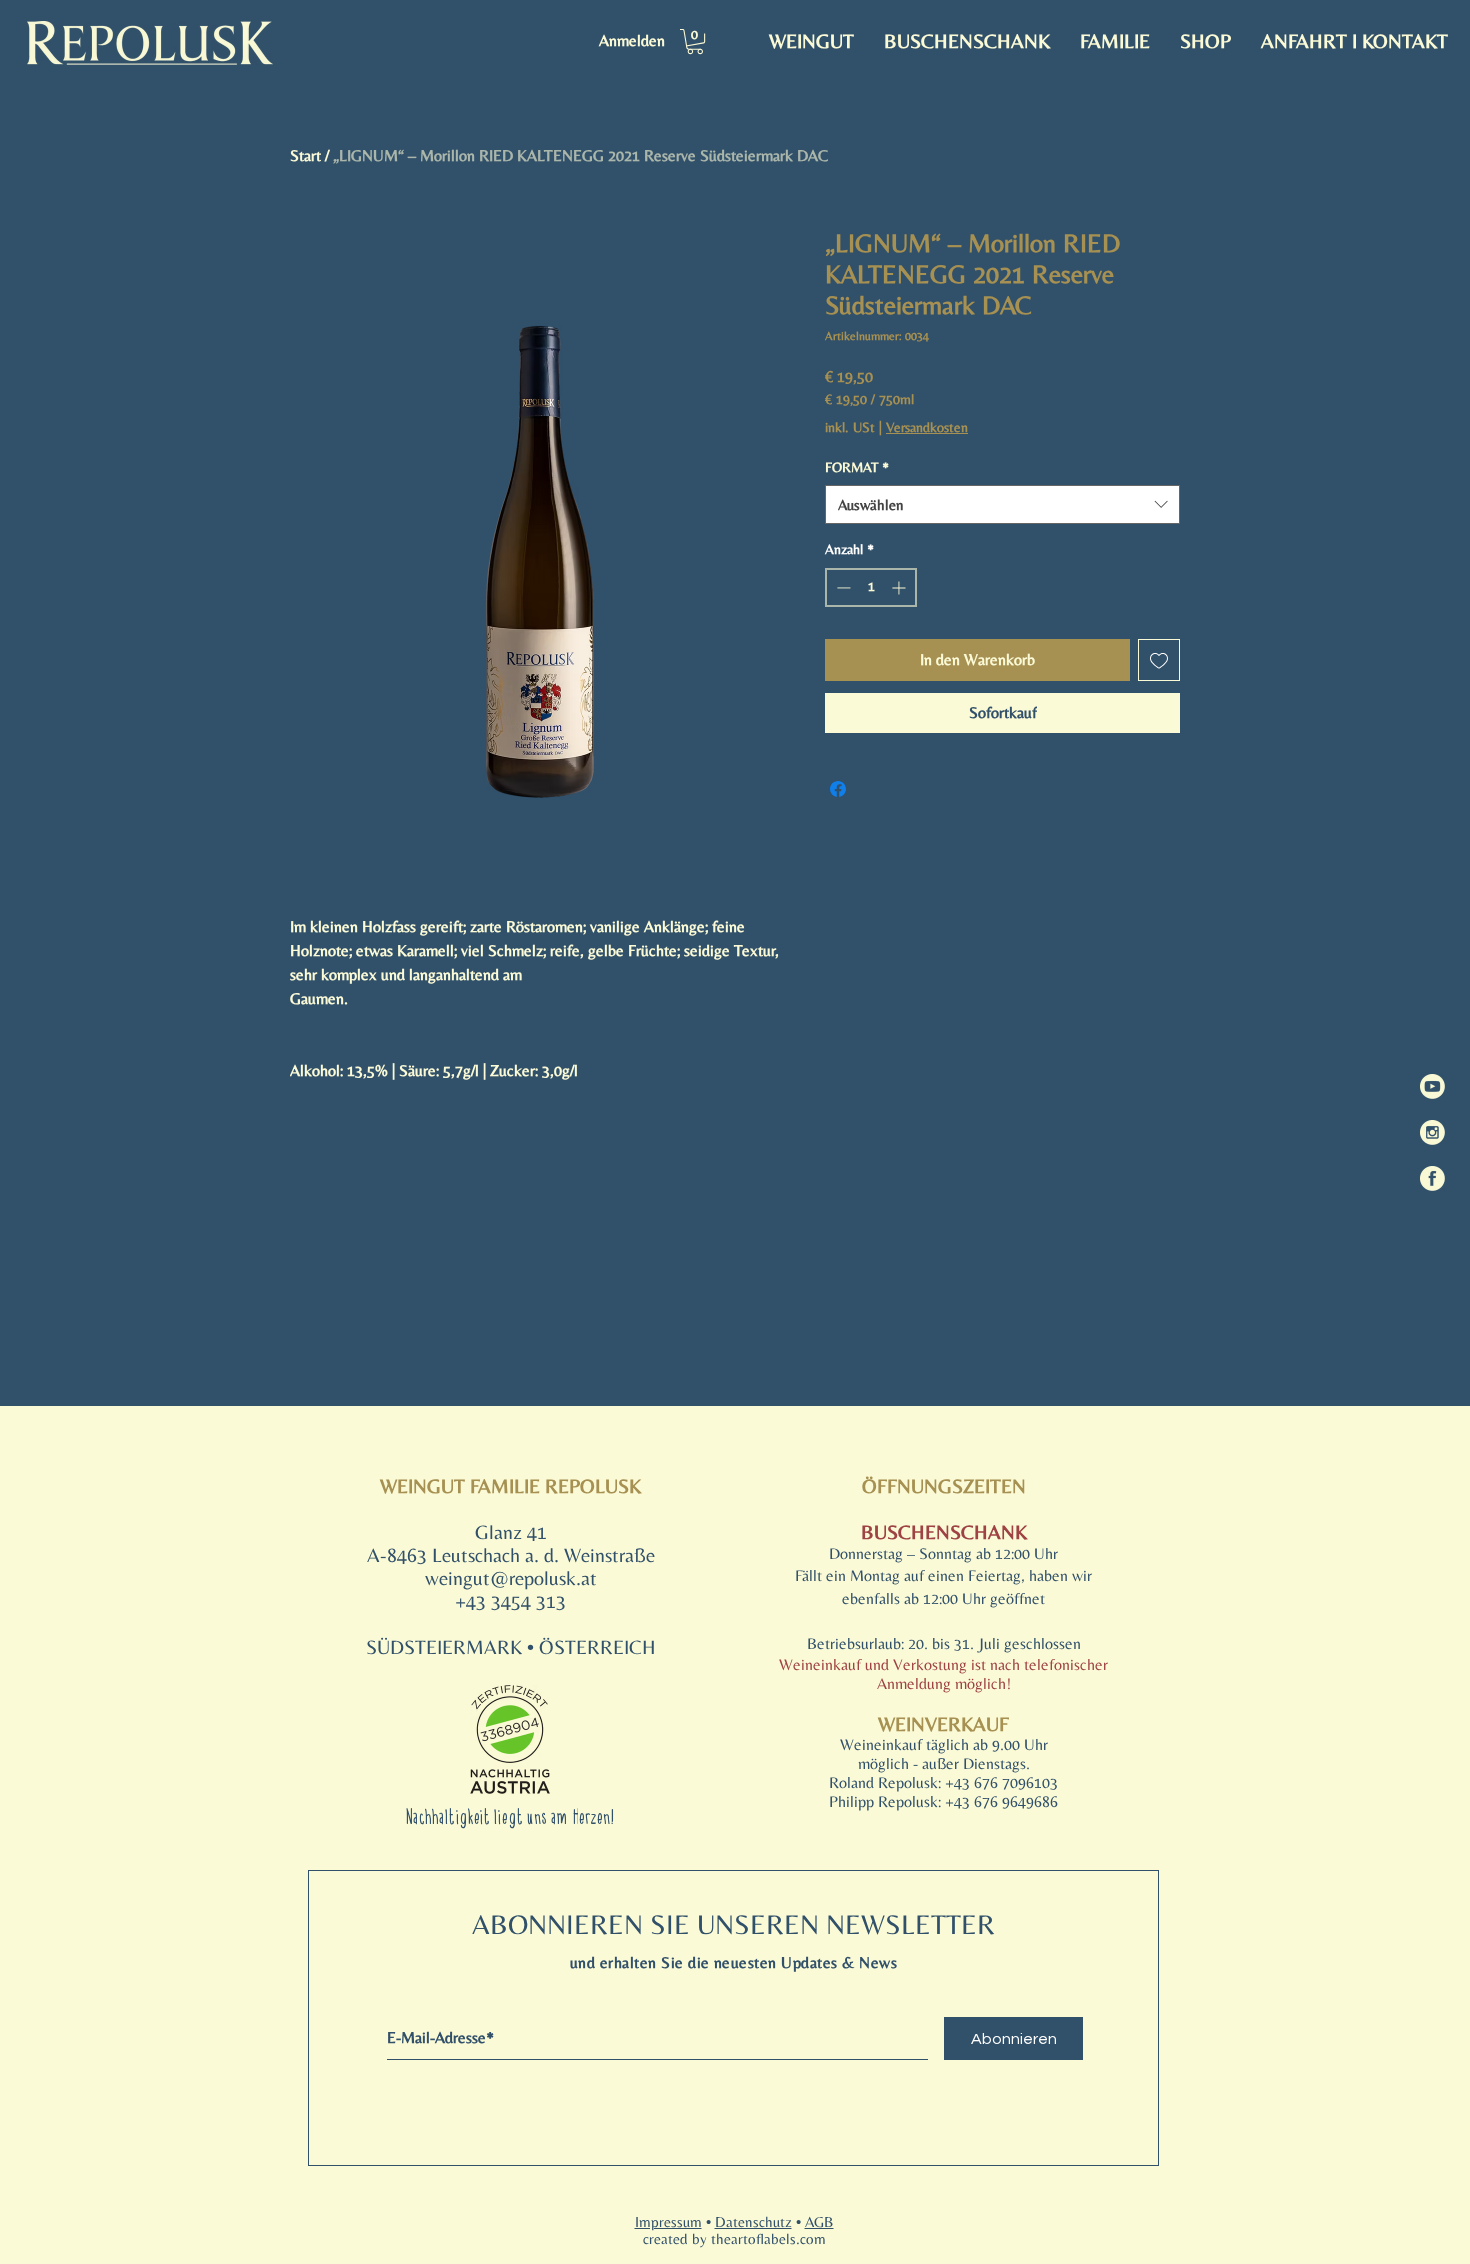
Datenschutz (753, 2221)
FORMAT (857, 467)
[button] (695, 41)
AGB (819, 2221)
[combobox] (1002, 504)
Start (305, 155)
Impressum (668, 2221)
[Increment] (900, 587)
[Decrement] (841, 587)
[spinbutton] (871, 587)
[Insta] (1432, 1132)
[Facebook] (1432, 1178)
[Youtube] (1432, 1086)
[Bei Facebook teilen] (838, 789)
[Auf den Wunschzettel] (1159, 660)
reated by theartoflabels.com (737, 2238)
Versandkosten (927, 427)
